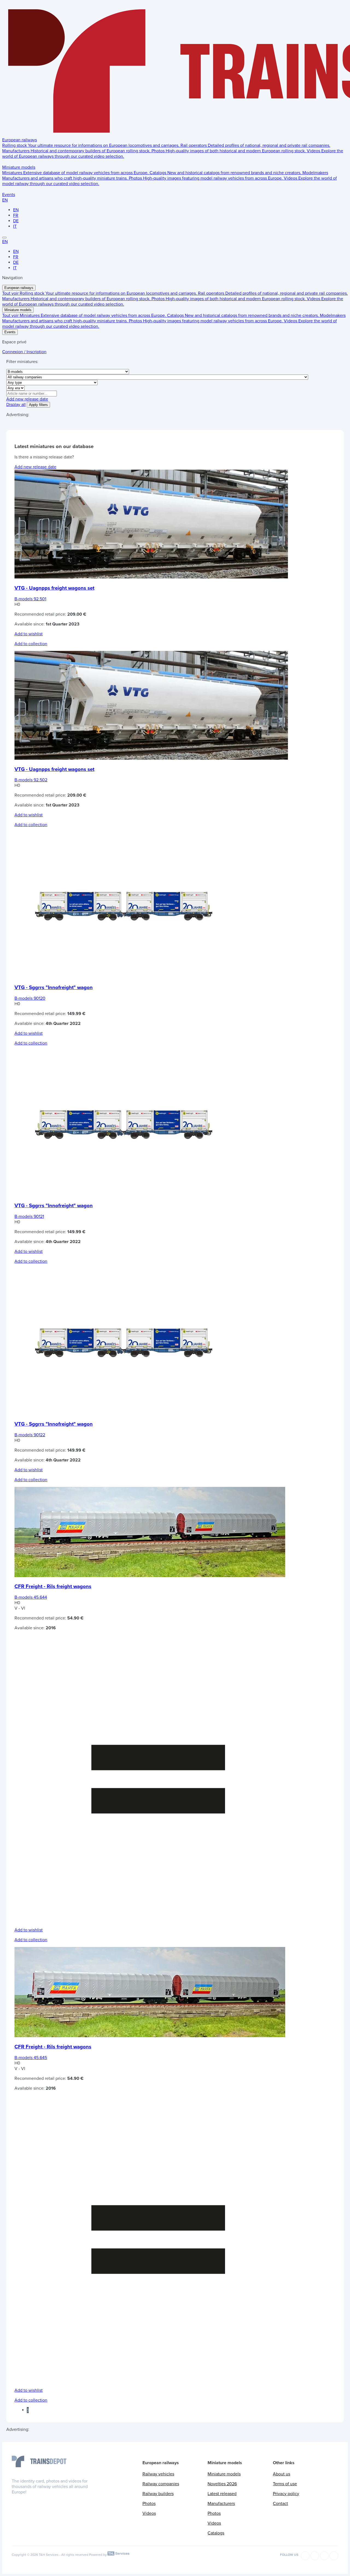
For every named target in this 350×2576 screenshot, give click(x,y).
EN (5, 200)
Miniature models (19, 167)
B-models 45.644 (31, 1597)
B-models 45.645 (31, 2058)
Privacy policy (286, 2494)
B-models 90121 (29, 1217)
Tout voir (11, 293)
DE (16, 221)
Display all (16, 405)
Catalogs (216, 2533)
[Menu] (4, 238)
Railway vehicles (158, 2474)
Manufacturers (221, 2504)
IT (15, 226)
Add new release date (27, 399)
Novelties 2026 (222, 2484)
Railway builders (158, 2494)
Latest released (222, 2494)
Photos (149, 2504)
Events (9, 195)
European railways (20, 140)
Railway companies (161, 2484)
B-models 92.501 (30, 599)
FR (16, 215)
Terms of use (285, 2484)
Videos (149, 2513)
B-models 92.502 (31, 780)
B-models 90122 (30, 1435)
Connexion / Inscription (24, 352)
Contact (280, 2504)
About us (282, 2474)
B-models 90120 (30, 998)
